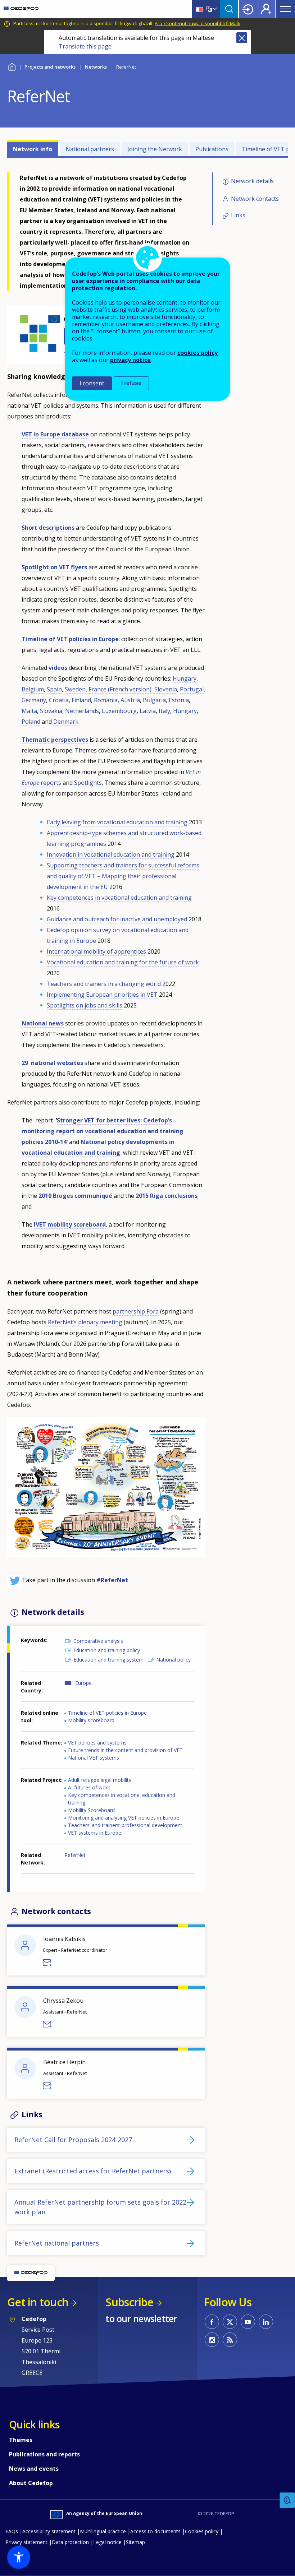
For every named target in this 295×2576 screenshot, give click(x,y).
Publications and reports (44, 2454)
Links (238, 215)
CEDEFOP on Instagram (212, 2340)
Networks (96, 67)
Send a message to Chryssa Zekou (47, 2024)
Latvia (148, 711)
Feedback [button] (287, 2500)
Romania (106, 700)
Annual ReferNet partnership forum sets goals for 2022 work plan (100, 2207)
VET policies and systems (97, 1743)
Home (12, 66)
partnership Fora (136, 1311)
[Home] (21, 9)
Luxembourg (119, 711)
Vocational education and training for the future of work (123, 962)
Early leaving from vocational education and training (117, 822)
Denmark (66, 722)
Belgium (33, 689)
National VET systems (94, 1758)
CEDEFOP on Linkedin (266, 2322)
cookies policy (198, 353)
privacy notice (130, 360)
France (97, 689)
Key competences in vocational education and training (119, 898)
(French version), (130, 689)
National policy (173, 1660)
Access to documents (155, 2531)
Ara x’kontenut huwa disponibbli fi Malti (198, 23)
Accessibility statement (49, 2531)
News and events (34, 2469)
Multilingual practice (103, 2531)
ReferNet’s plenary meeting (85, 1322)
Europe (83, 1683)
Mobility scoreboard (91, 1720)
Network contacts (255, 199)
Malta (29, 711)
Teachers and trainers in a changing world (104, 984)
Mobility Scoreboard (91, 1810)
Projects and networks (50, 67)
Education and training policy (107, 1650)
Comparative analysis (98, 1641)
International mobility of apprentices (96, 951)
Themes (21, 2440)
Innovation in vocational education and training (111, 854)
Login (248, 9)
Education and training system (108, 1660)
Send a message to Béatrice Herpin (47, 2086)
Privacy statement (26, 2542)
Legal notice (107, 2542)
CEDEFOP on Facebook (212, 2322)
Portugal (192, 689)
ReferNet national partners (57, 2243)
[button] (19, 2557)
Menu (285, 9)
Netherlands (82, 711)
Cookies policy (202, 2531)
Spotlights (88, 783)
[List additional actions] (214, 9)
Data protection (70, 2542)
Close (242, 38)
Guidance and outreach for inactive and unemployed (117, 919)
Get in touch (38, 2302)
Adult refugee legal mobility (100, 1780)
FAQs (12, 2531)
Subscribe (129, 2302)
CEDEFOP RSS (230, 2340)
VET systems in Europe (95, 1833)
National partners (90, 149)
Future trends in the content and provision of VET (125, 1750)
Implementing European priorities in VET (102, 995)
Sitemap (135, 2542)
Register (266, 9)
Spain (54, 689)
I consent (92, 383)
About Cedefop (31, 2483)
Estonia (179, 700)
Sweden (75, 689)
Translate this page (85, 46)
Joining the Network (155, 149)
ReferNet (75, 1855)
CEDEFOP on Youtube (248, 2322)
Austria (130, 700)
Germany (34, 700)
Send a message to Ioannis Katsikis (47, 1963)
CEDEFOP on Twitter (230, 2322)
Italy (164, 711)
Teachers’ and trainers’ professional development (125, 1825)
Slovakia (51, 711)
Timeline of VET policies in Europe (107, 1713)
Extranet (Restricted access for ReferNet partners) (93, 2171)
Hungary (185, 678)
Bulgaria (154, 700)
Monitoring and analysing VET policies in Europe (124, 1818)
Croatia (59, 700)
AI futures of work (89, 1787)
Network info (33, 149)
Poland (31, 722)
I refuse (131, 383)
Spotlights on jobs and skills (85, 1005)
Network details (252, 181)
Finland (81, 700)
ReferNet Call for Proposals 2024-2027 (73, 2140)
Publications (212, 149)
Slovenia (166, 689)
